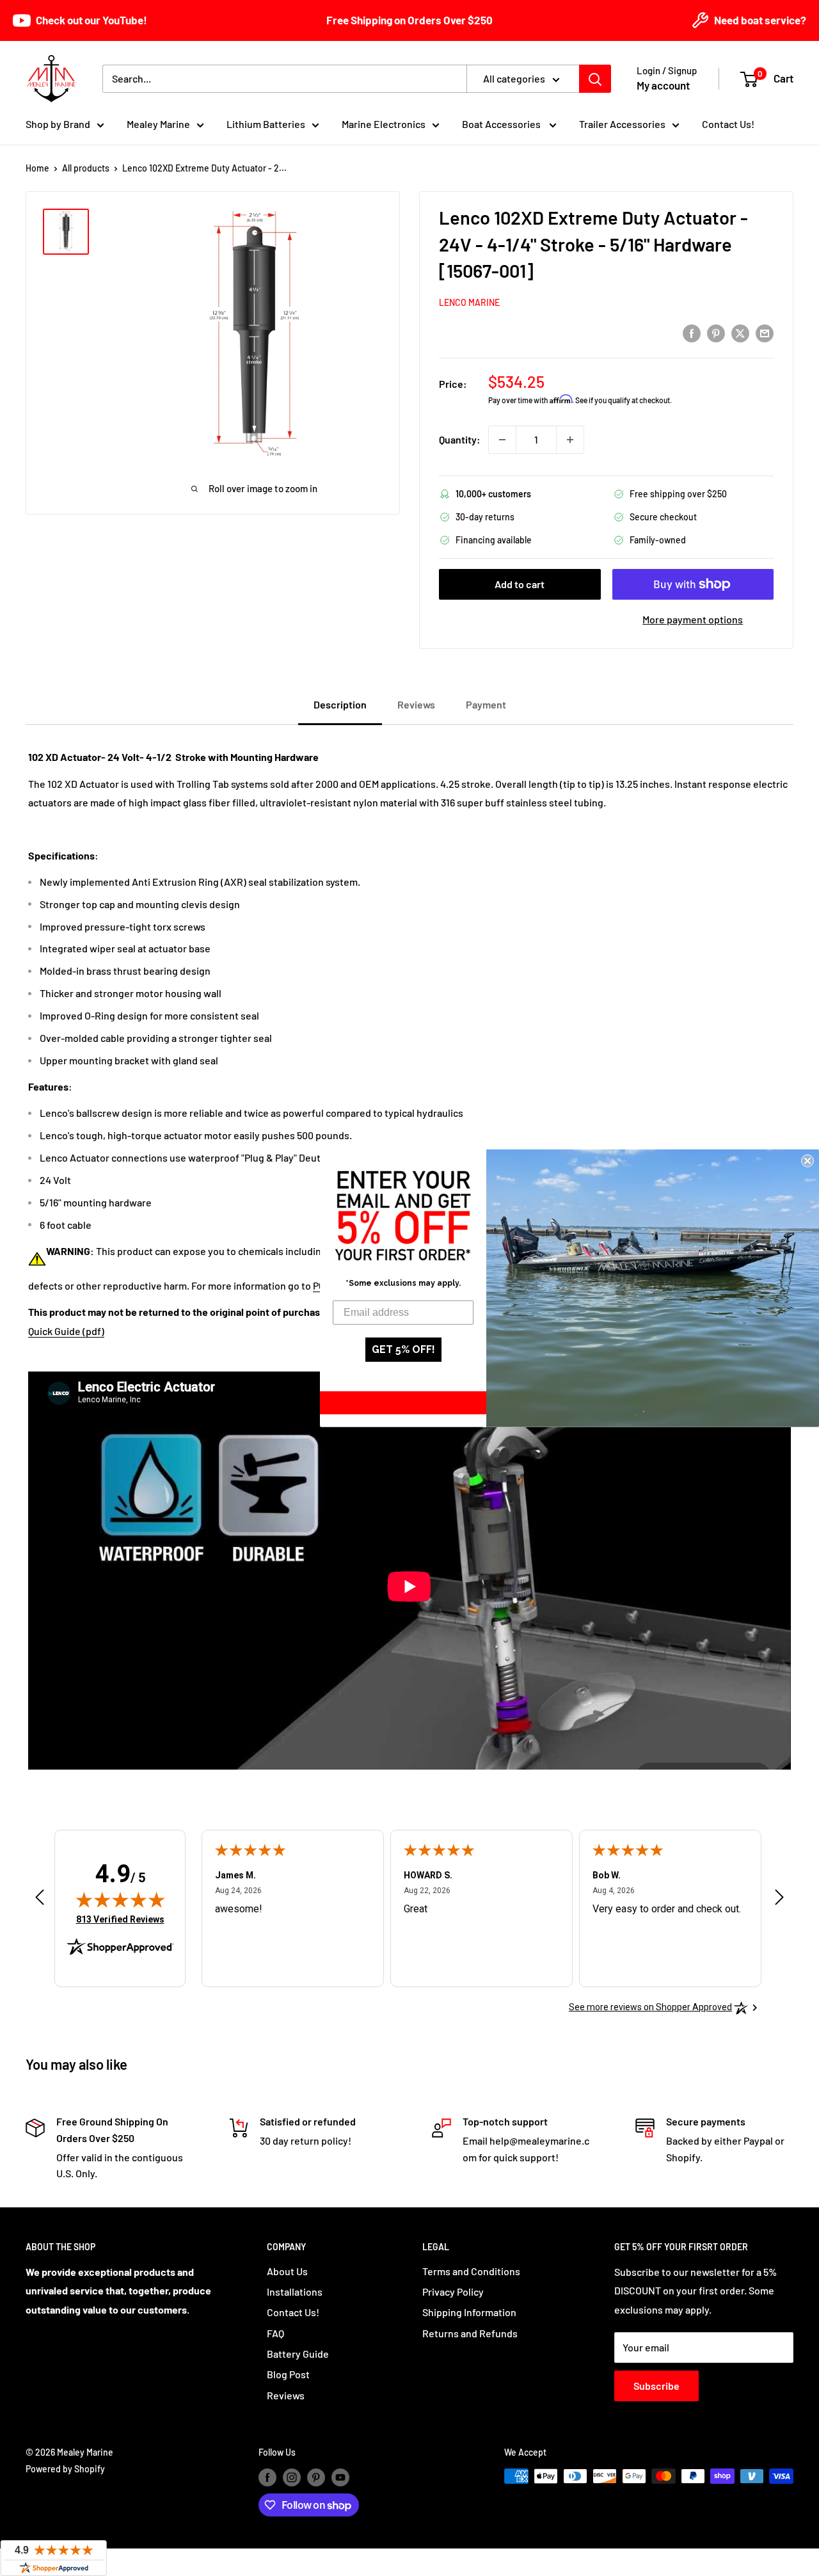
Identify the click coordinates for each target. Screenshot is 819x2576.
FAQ (275, 2333)
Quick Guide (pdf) (66, 1331)
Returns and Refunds (470, 2333)
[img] (120, 1900)
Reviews (286, 2395)
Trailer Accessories (622, 124)
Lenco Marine (469, 302)
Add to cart (520, 584)
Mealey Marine (158, 124)
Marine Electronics (384, 124)
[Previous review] (40, 1900)
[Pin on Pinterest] (716, 332)
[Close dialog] (807, 1160)
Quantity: (460, 439)
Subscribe (656, 2386)
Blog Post (288, 2374)
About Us (287, 2271)
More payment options (693, 619)
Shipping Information (469, 2312)
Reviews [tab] (416, 704)
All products (86, 168)
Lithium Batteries (266, 124)
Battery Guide (298, 2354)
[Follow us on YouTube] (340, 2477)
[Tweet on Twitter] (740, 332)
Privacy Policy (453, 2292)
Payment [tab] (486, 704)
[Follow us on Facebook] (267, 2477)
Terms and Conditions (471, 2271)
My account (663, 85)
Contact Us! (728, 124)
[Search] (595, 79)
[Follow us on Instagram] (292, 2477)
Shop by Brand (58, 124)
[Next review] (779, 1900)
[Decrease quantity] (502, 440)
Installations (295, 2292)
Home (37, 168)
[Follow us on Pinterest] (316, 2477)
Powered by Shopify (65, 2469)
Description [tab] (340, 704)
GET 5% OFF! (403, 1349)
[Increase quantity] (570, 440)
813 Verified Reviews (120, 1919)
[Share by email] (765, 332)
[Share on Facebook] (692, 332)
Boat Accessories (502, 124)
